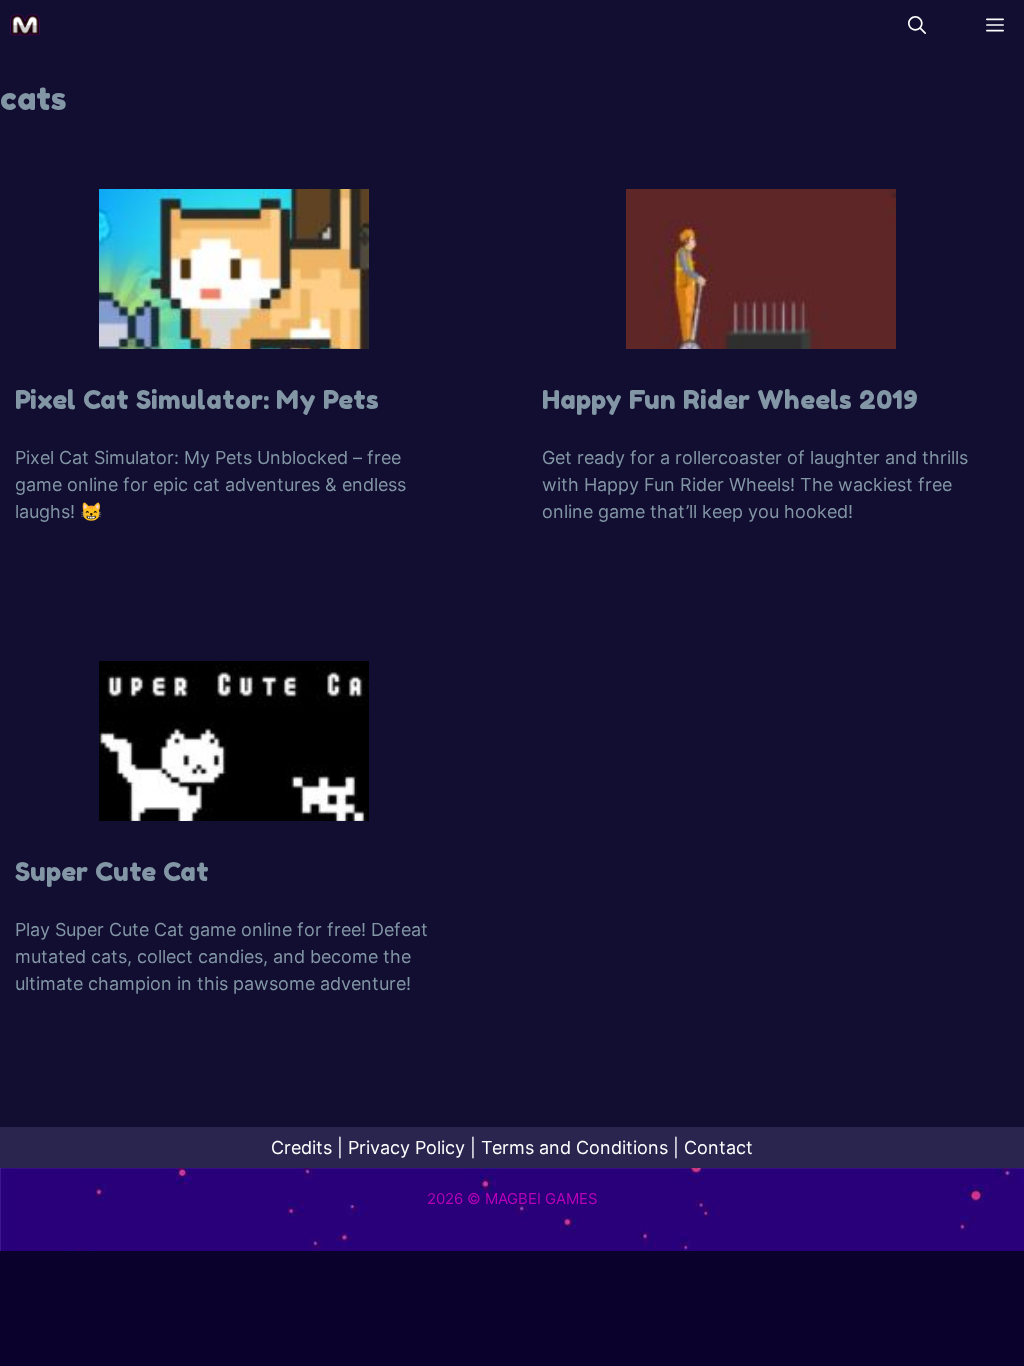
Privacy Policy (406, 1147)
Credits (301, 1147)
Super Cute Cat (112, 871)
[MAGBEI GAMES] (25, 25)
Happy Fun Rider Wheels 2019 (730, 399)
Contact (718, 1147)
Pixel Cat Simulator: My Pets (197, 399)
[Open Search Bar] (917, 25)
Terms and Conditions (574, 1147)
